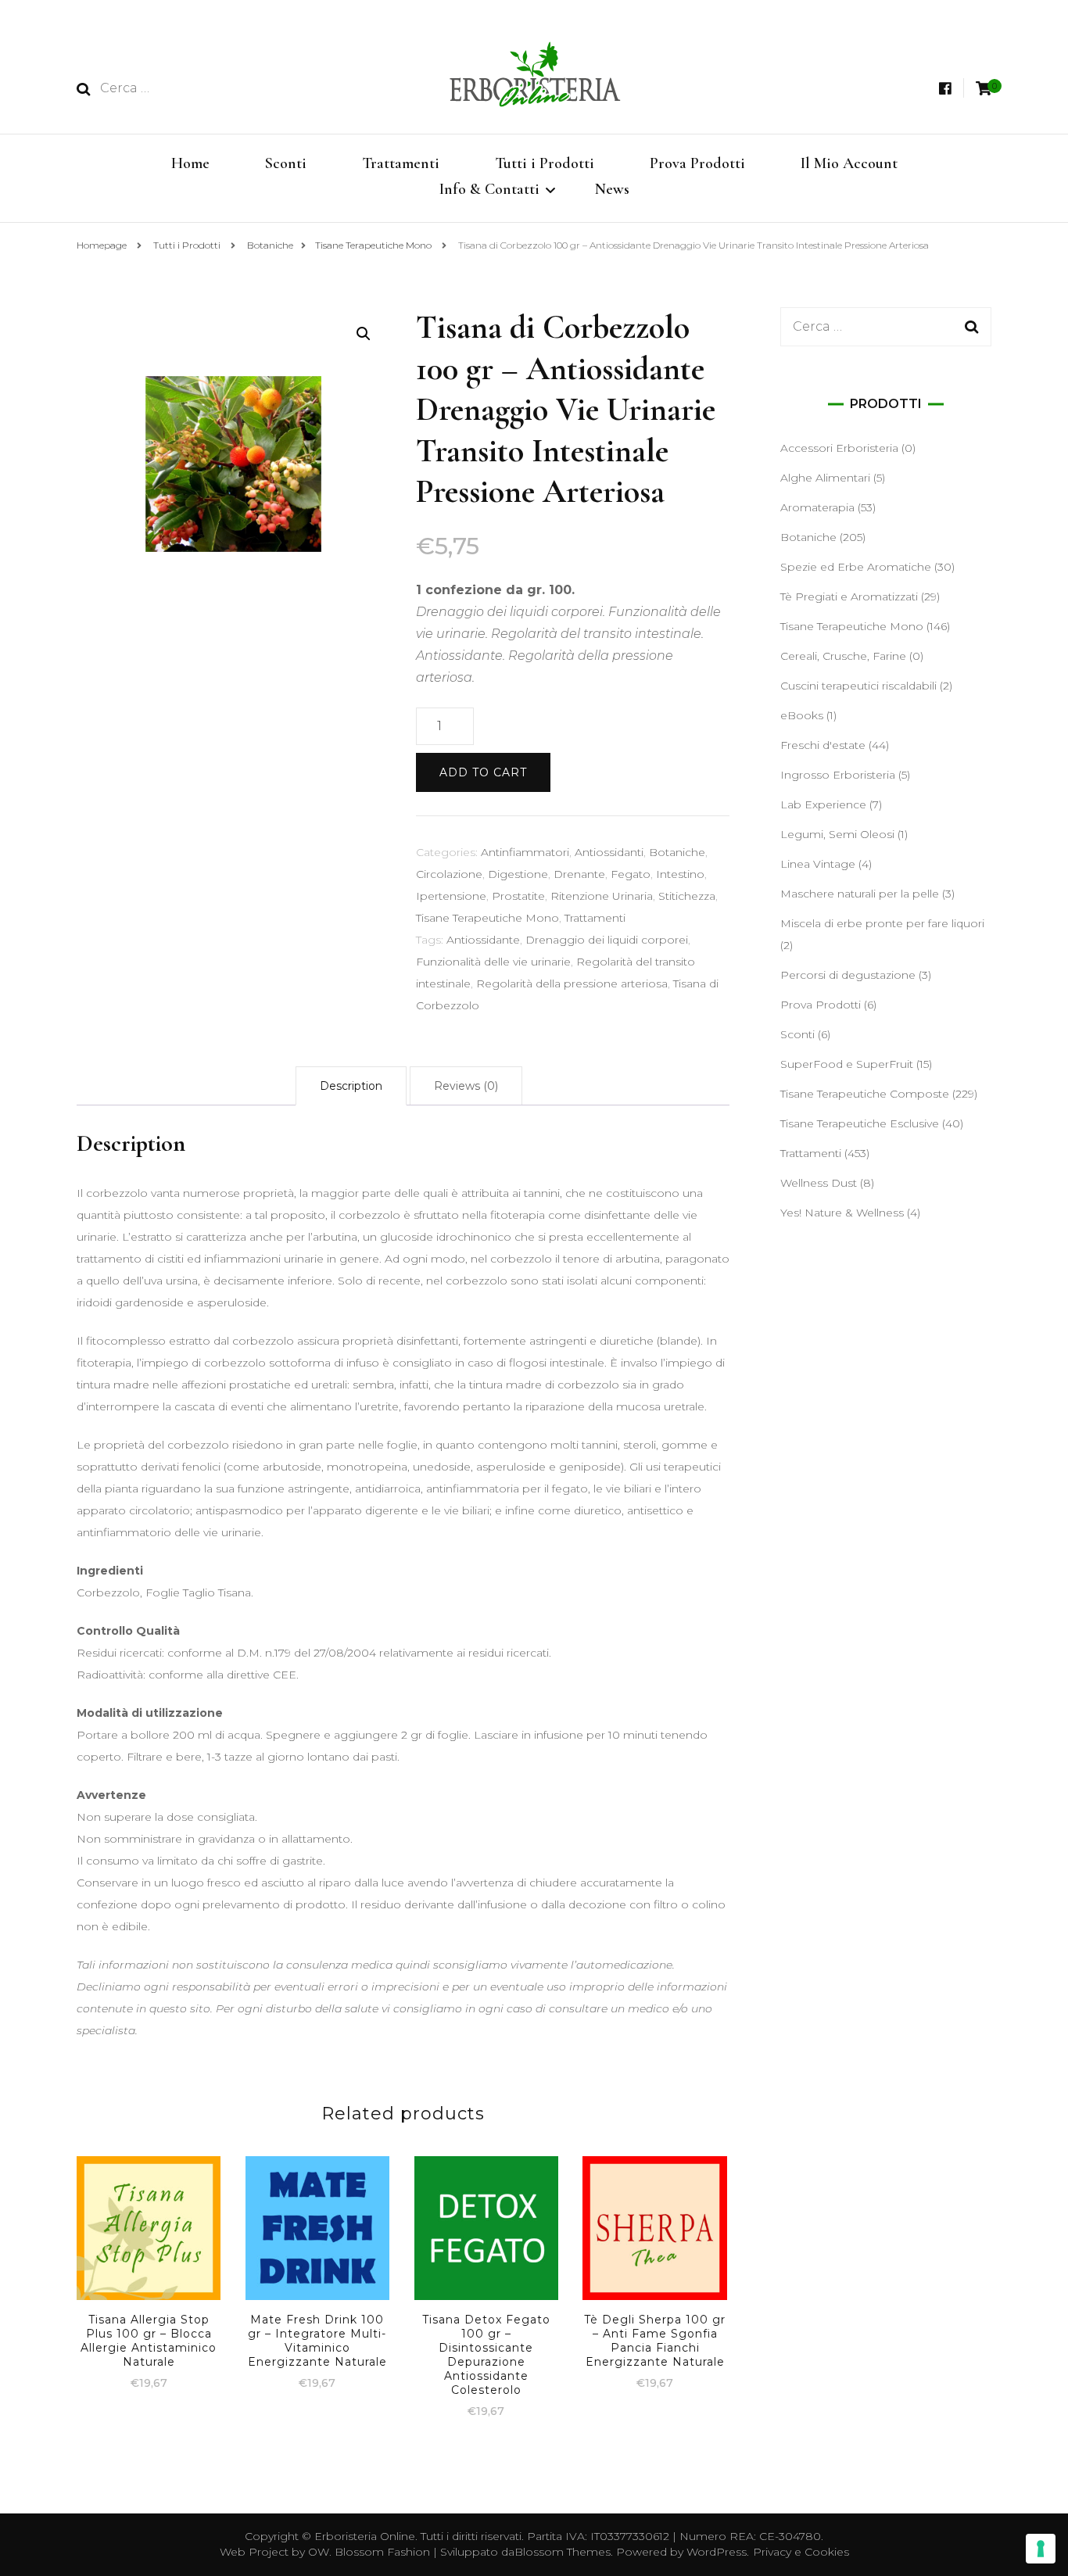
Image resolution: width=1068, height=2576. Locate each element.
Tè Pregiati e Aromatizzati (849, 597)
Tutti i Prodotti (545, 163)
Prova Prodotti (697, 163)
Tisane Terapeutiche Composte (865, 1094)
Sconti (286, 163)
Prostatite (518, 896)
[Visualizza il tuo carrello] (984, 89)
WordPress (717, 2552)
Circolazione (449, 874)
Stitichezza (687, 896)
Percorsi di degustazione (848, 975)
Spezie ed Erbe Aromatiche (856, 567)
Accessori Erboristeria (839, 448)
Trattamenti (401, 163)
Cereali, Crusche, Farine (843, 656)
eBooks (802, 715)
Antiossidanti (609, 852)
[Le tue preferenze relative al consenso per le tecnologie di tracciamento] (1041, 2549)
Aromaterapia (817, 507)
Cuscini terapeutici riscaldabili (858, 686)
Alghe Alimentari (825, 478)
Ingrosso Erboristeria (838, 775)
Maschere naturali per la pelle (860, 894)
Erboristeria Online (365, 2536)
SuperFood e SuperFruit (847, 1064)
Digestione (518, 874)
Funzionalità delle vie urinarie (493, 962)
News (612, 189)
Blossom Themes (563, 2552)
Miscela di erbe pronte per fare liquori (882, 923)
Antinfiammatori (525, 852)
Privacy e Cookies (801, 2552)
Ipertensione (451, 896)
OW (319, 2552)
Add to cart (483, 772)
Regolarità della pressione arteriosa (572, 983)
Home (190, 163)
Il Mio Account (849, 163)
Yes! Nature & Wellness (842, 1213)
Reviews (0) (466, 1086)
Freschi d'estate (823, 745)
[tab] (351, 1086)
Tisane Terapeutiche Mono (487, 918)
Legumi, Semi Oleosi (837, 834)
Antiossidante (483, 940)
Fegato (631, 874)
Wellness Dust (819, 1183)
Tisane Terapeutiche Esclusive (860, 1123)
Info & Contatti (489, 189)
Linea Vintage (818, 864)
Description (351, 1086)
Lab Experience (823, 804)
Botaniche (677, 852)
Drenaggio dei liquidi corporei (607, 940)
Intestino (680, 874)
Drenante (579, 874)
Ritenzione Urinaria (602, 896)
